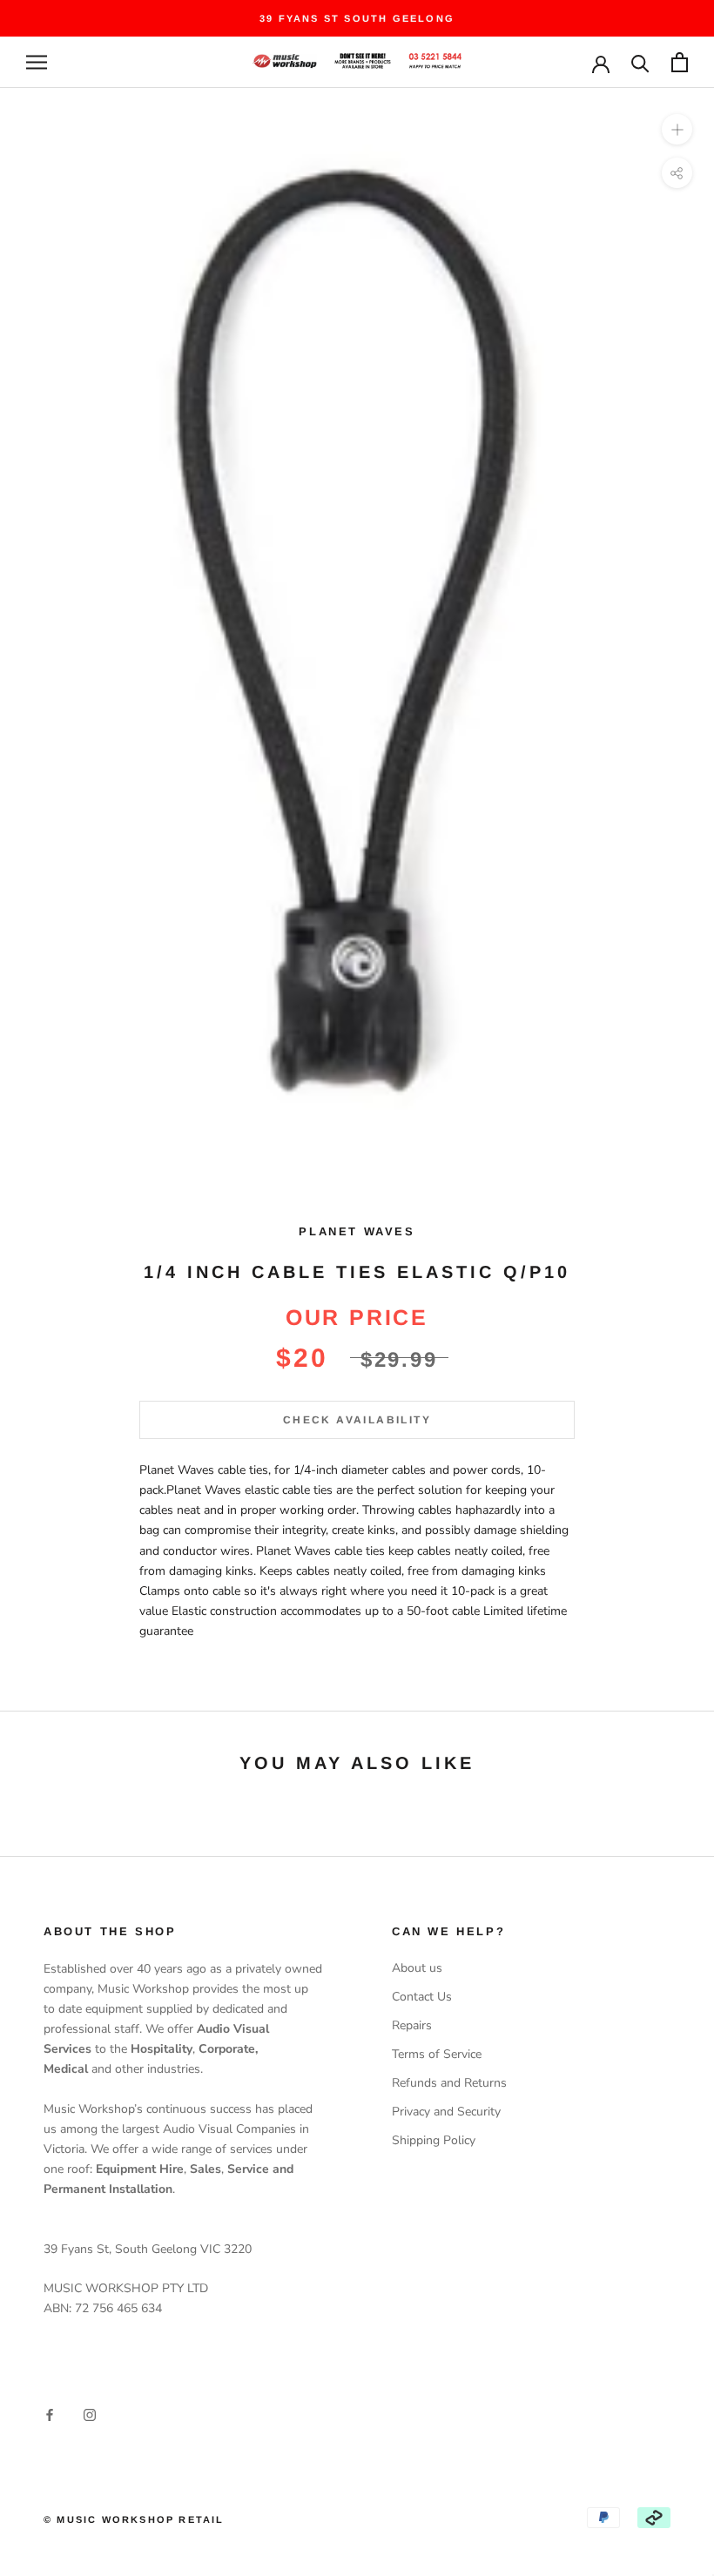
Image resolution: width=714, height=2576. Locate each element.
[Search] (640, 62)
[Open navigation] (37, 62)
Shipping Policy (434, 2140)
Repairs (412, 2025)
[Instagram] (90, 2414)
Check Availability (357, 1420)
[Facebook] (50, 2414)
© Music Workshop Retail (134, 2519)
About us (417, 1968)
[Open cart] (680, 62)
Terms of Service (437, 2054)
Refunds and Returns (449, 2083)
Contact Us (422, 1997)
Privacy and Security (446, 2112)
